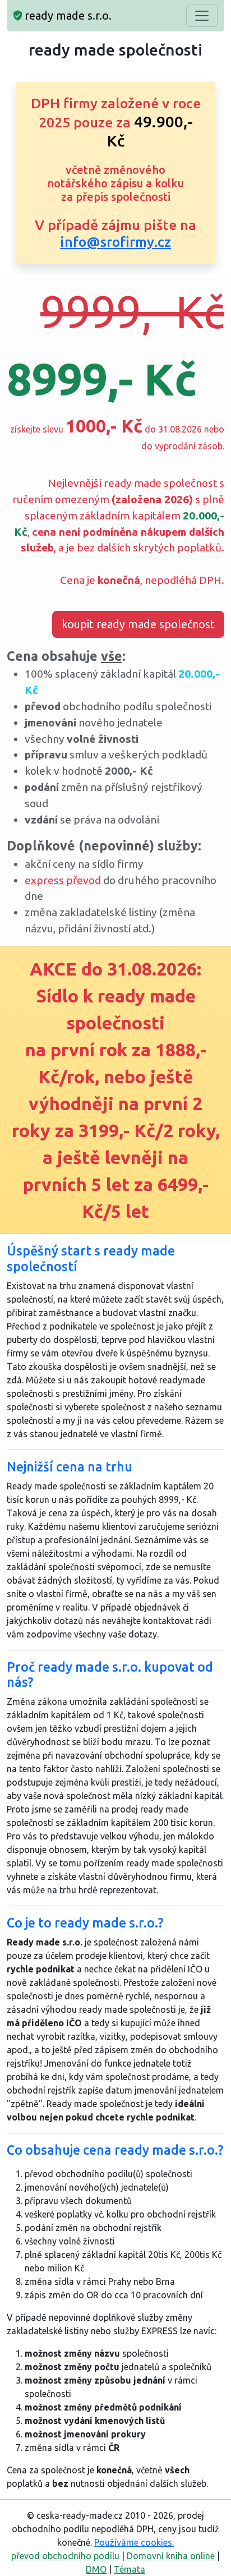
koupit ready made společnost (138, 624)
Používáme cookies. (134, 2542)
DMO (96, 2569)
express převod (63, 880)
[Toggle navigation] (202, 16)
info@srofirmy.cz (115, 242)
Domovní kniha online (171, 2556)
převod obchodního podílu (65, 2556)
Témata (130, 2569)
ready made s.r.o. (67, 15)
